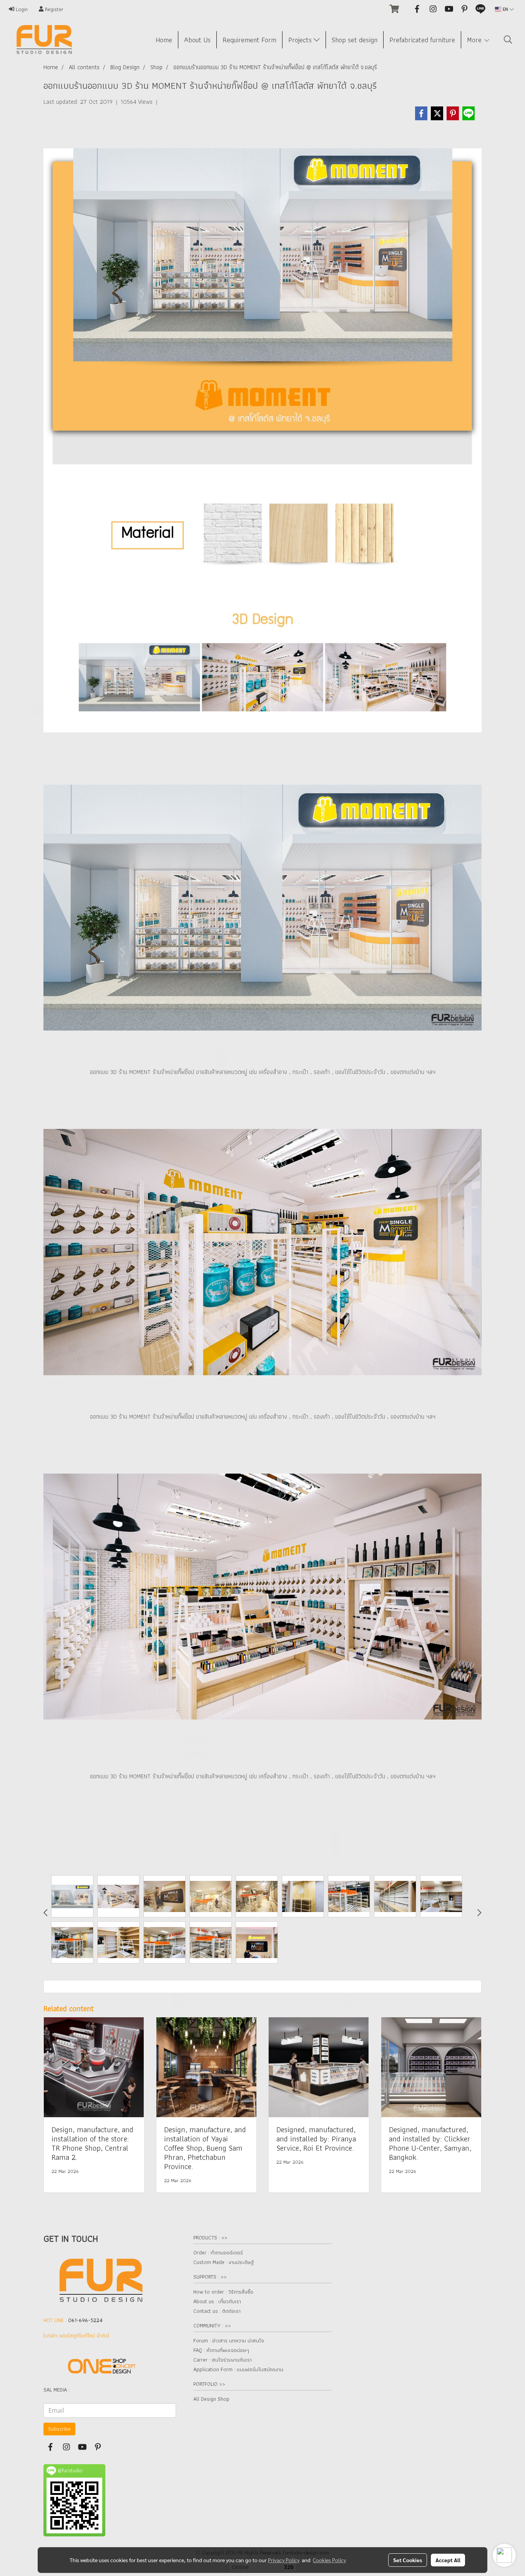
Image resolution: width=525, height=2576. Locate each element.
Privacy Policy (284, 2560)
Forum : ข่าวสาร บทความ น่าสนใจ (229, 2340)
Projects (301, 40)
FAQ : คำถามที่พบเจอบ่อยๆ (221, 2350)
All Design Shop (211, 2399)
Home (164, 40)
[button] (508, 40)
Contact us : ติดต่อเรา (217, 2311)
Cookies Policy (329, 2560)
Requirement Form (249, 40)
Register (53, 9)
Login (21, 9)
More (475, 40)
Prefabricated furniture (422, 40)
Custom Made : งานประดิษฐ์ (223, 2262)
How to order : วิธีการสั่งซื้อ (223, 2292)
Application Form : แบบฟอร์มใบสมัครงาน (238, 2369)
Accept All (448, 2560)
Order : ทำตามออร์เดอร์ (218, 2252)
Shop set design (355, 40)
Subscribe (59, 2429)
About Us (197, 40)
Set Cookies (408, 2560)
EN (505, 9)
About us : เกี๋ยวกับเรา (217, 2301)
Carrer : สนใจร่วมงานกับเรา (223, 2360)
